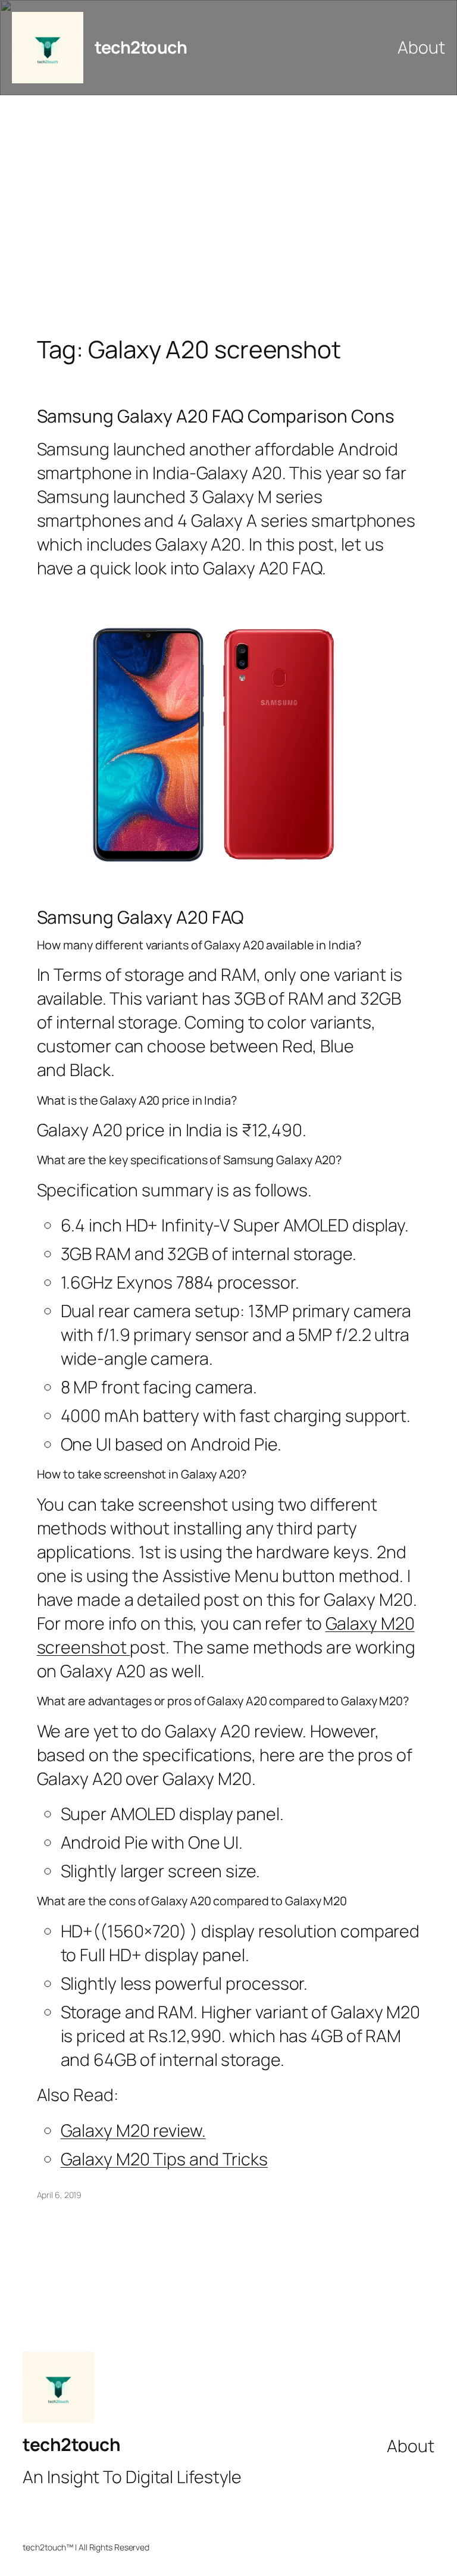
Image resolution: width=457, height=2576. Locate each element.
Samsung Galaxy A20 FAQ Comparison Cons (216, 416)
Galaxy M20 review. (133, 2130)
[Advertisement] (228, 220)
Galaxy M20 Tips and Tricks (164, 2159)
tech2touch (141, 47)
